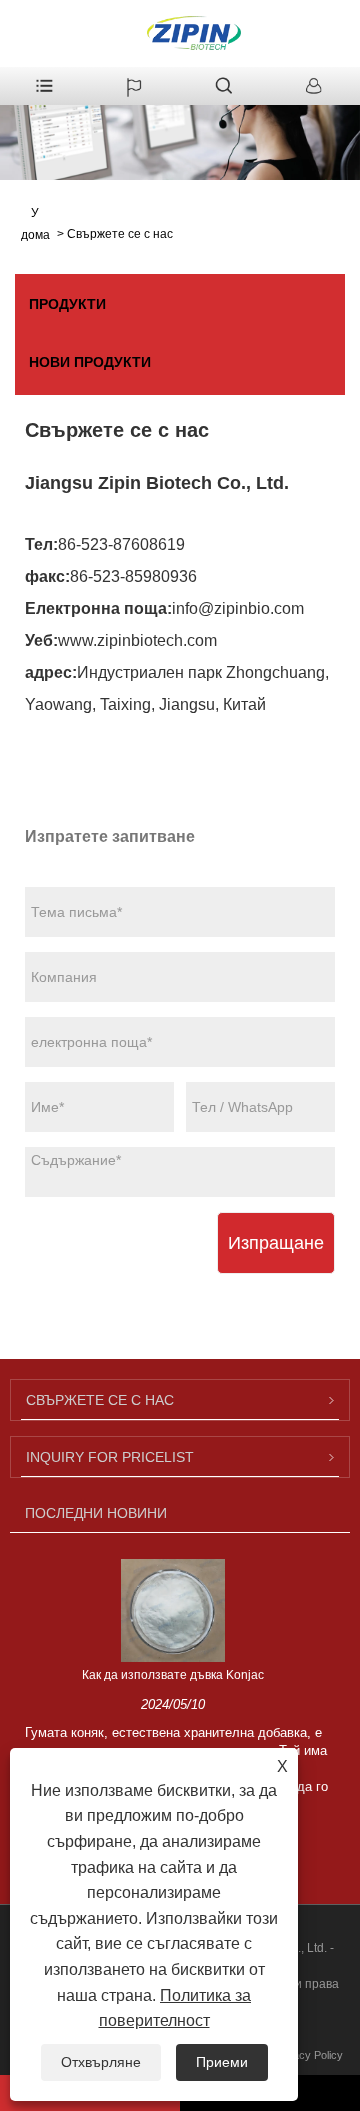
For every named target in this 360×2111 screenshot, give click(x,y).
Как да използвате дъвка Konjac (173, 1675)
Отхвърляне (101, 2062)
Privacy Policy (308, 2055)
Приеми (222, 2062)
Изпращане (276, 1243)
